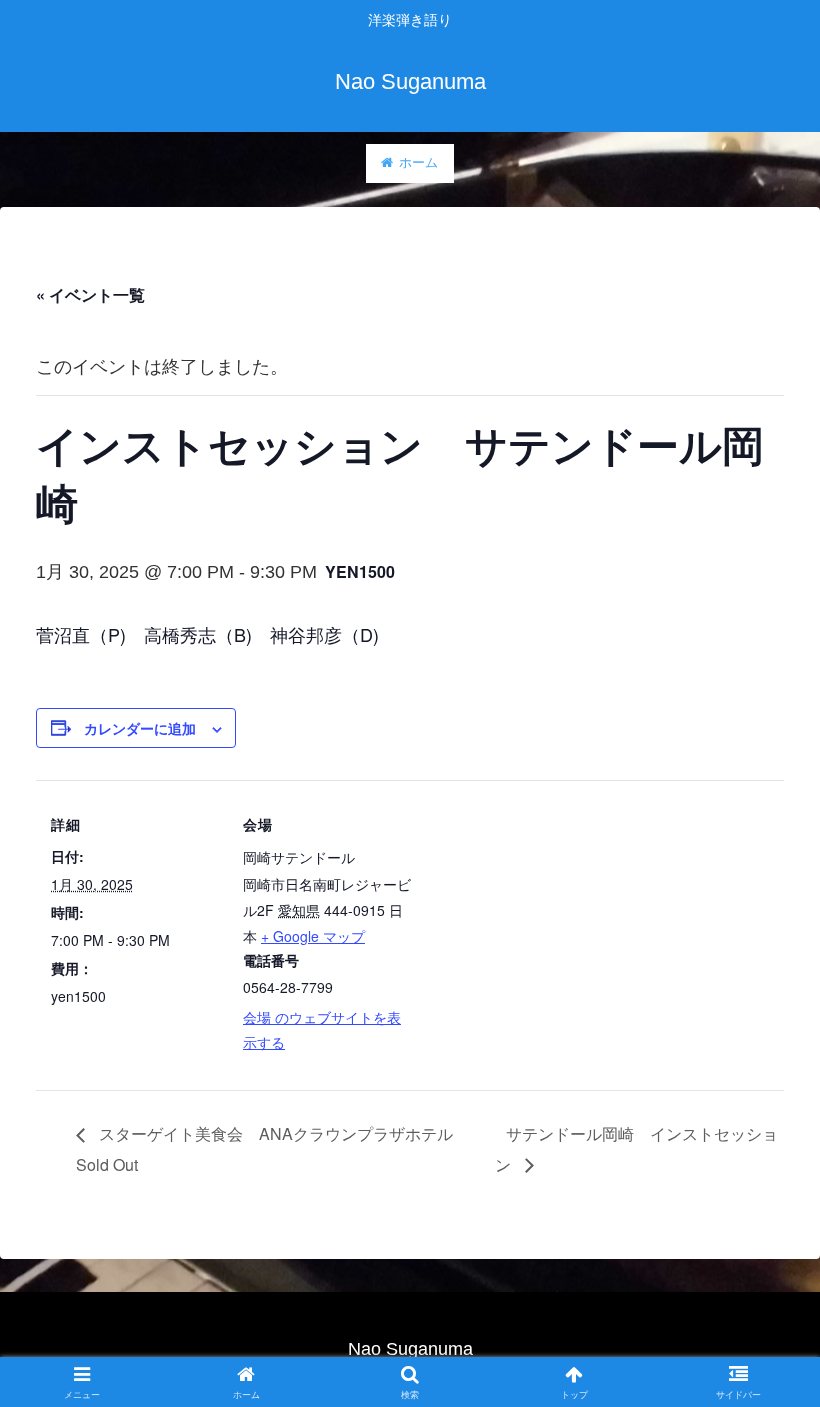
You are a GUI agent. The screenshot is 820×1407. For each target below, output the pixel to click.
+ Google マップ (313, 936)
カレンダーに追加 (140, 728)
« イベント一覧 (90, 294)
